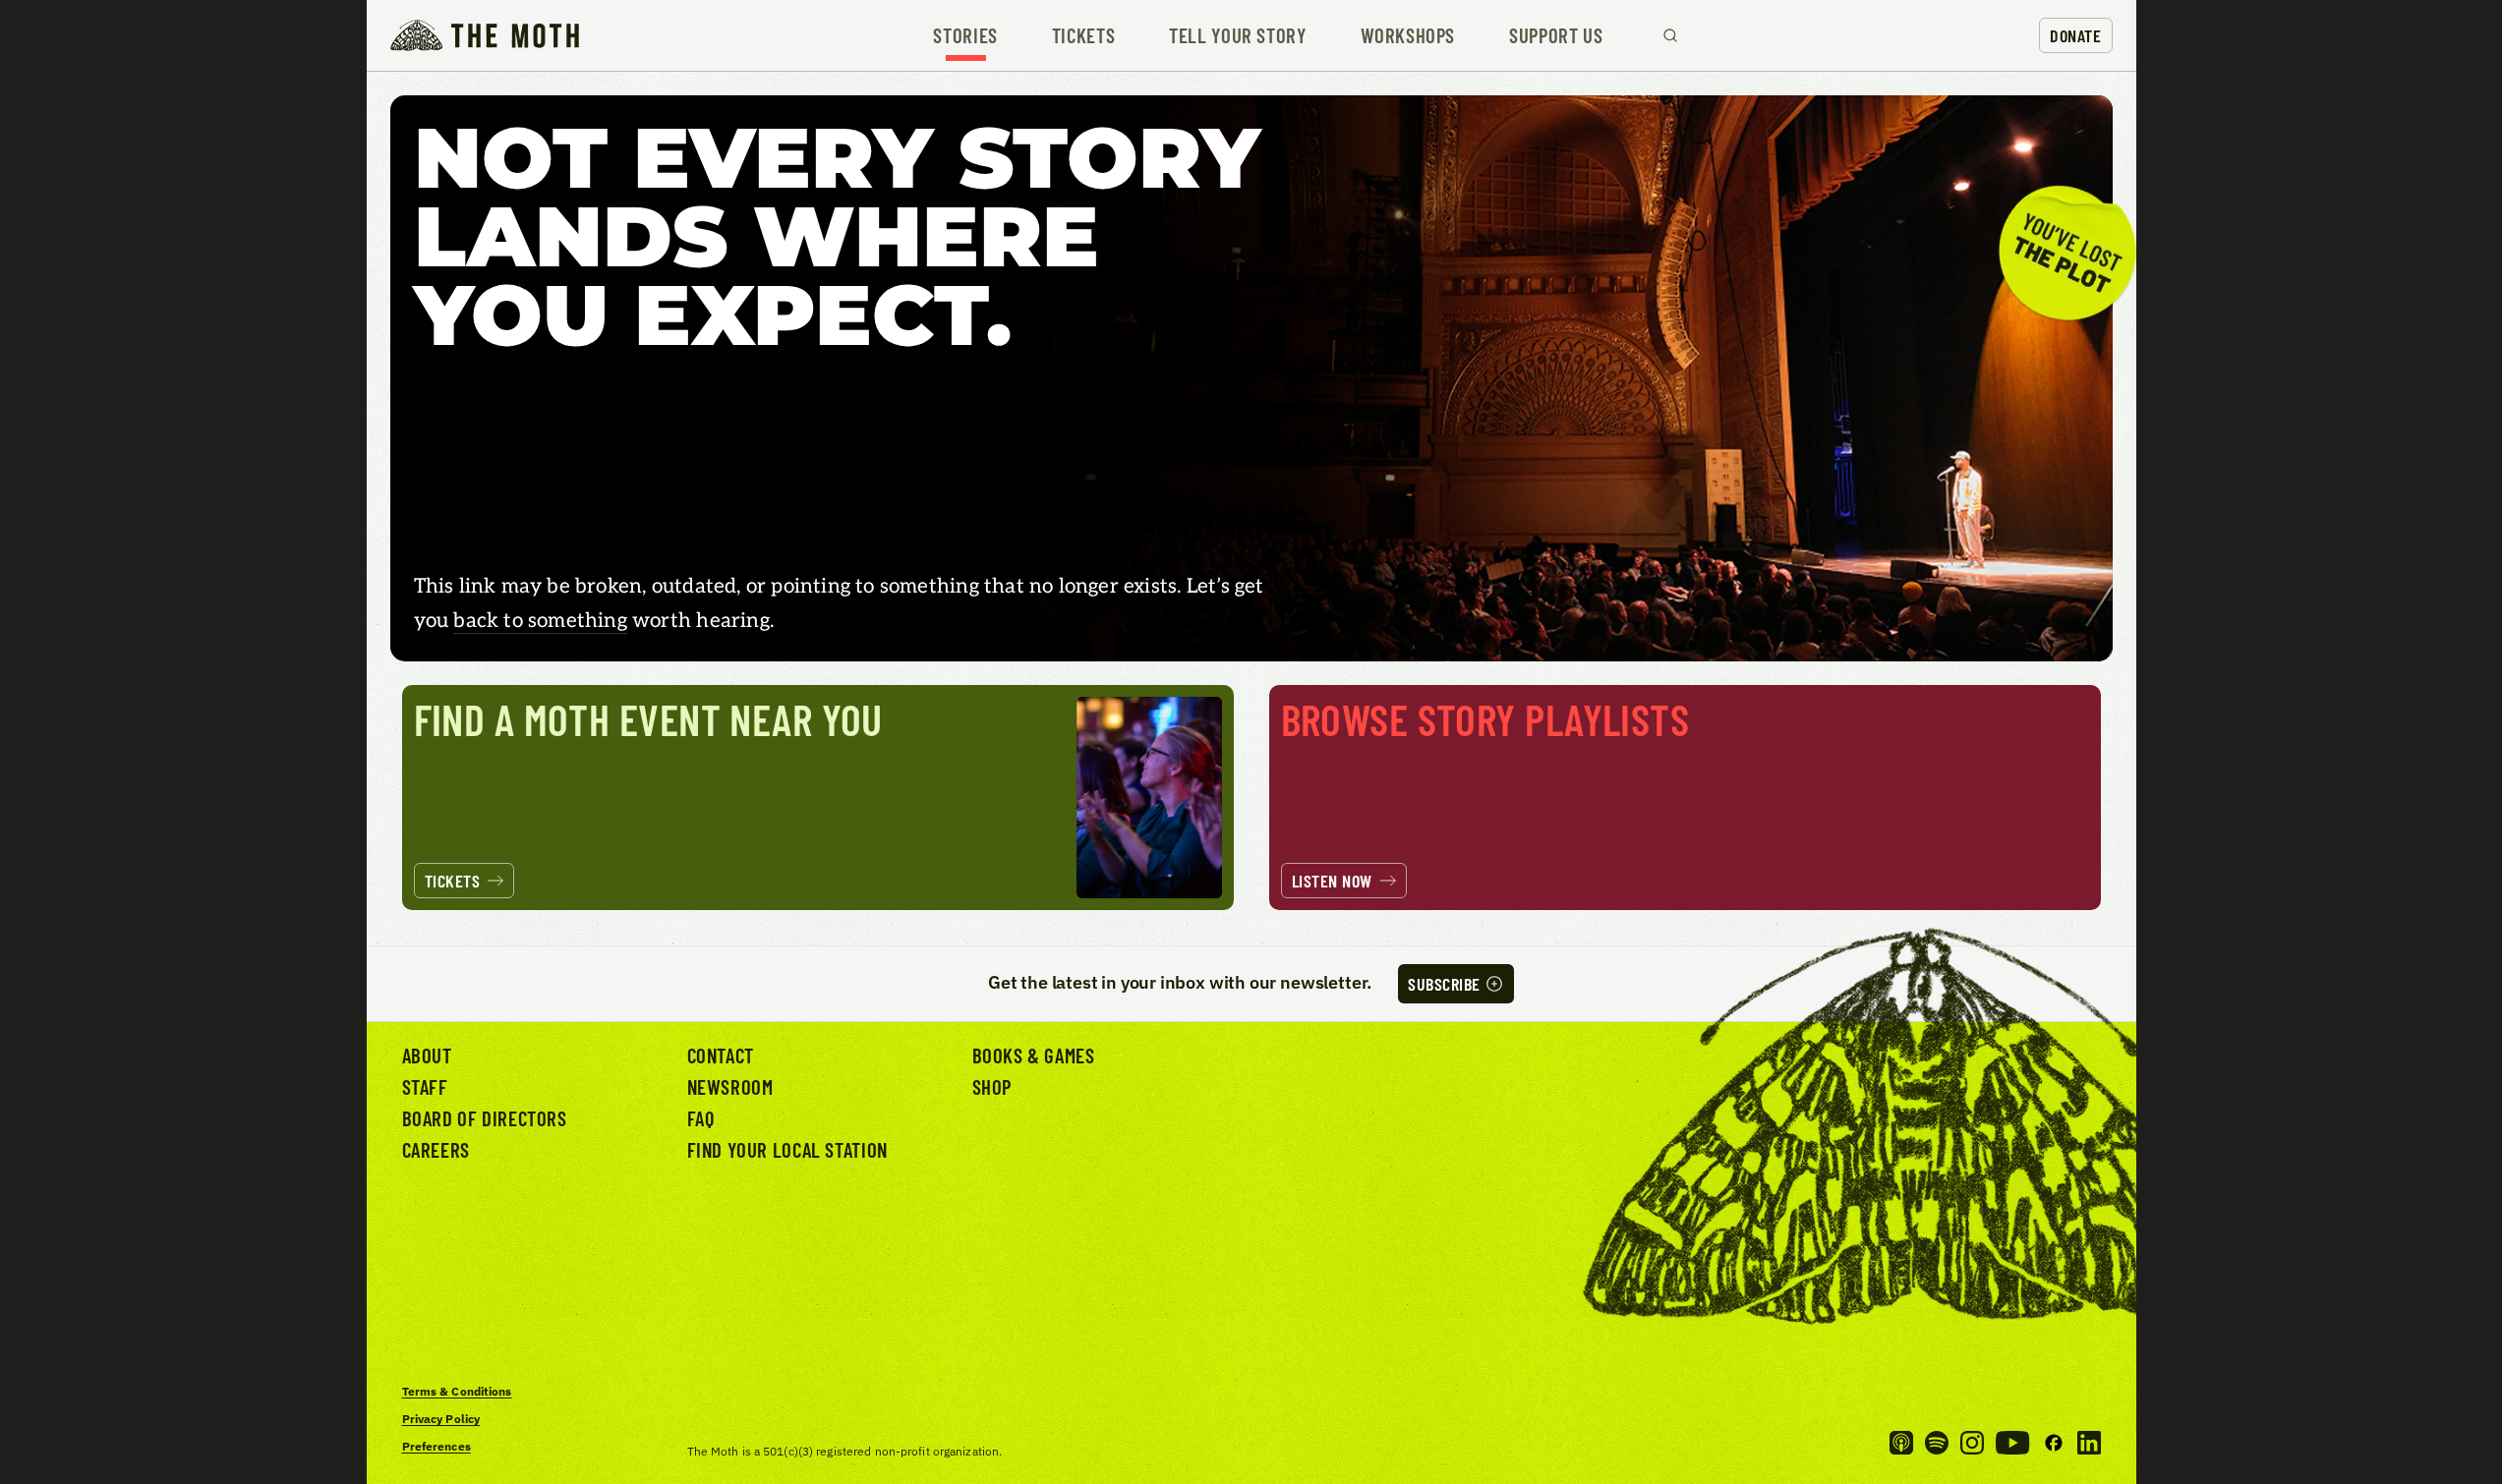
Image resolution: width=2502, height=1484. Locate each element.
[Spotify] (1937, 1443)
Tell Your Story (1237, 36)
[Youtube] (2012, 1443)
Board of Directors (485, 1118)
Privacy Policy (441, 1419)
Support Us (1556, 36)
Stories (965, 36)
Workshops (1408, 36)
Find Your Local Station (787, 1149)
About (427, 1055)
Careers (436, 1149)
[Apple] (1901, 1443)
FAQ (701, 1118)
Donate (2075, 35)
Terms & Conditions (457, 1391)
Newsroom (730, 1086)
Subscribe (1444, 984)
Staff (425, 1086)
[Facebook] (2054, 1443)
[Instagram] (1972, 1443)
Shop (992, 1086)
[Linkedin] (2089, 1443)
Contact (721, 1055)
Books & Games (1034, 1055)
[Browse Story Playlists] (1685, 798)
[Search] (1670, 35)
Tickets (1083, 36)
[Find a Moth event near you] (818, 798)
